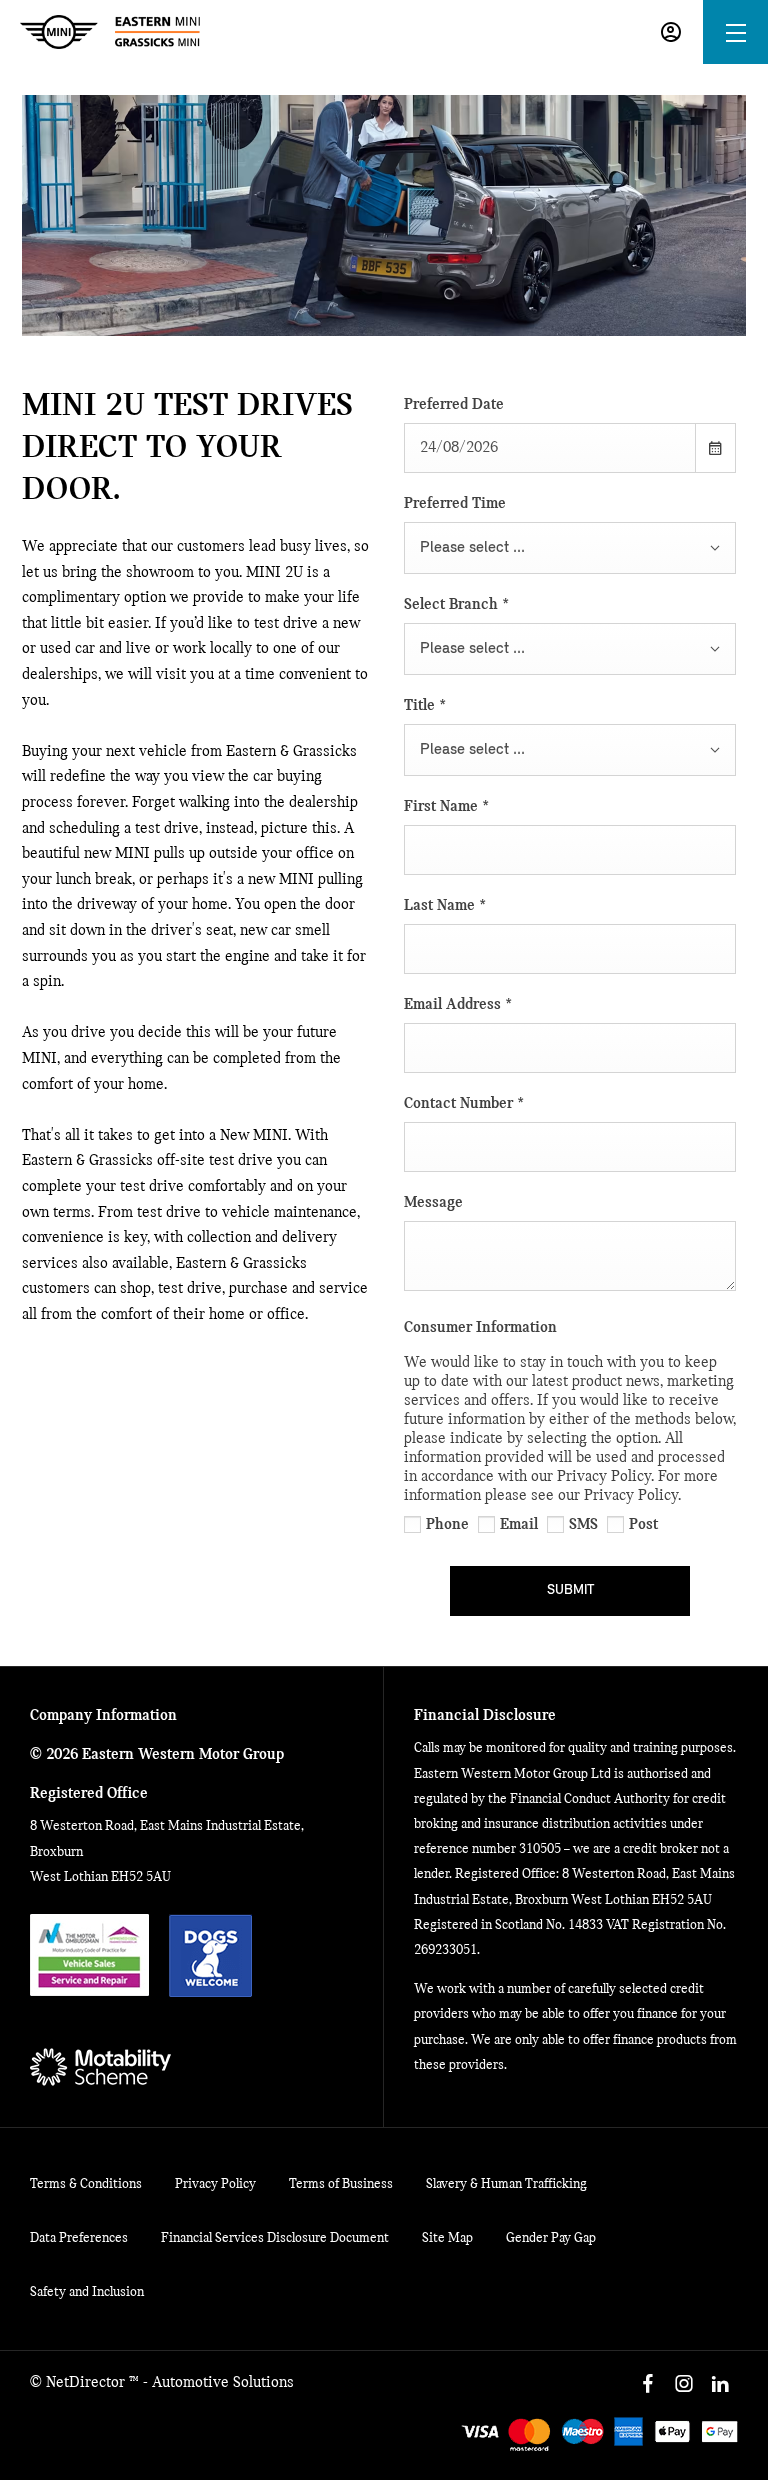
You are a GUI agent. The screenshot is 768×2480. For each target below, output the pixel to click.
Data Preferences (79, 2238)
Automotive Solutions (223, 2383)
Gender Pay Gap (551, 2238)
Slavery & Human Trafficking (506, 2184)
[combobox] (570, 548)
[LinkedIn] (720, 2384)
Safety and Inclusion (87, 2292)
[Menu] (736, 32)
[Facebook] (648, 2384)
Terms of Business (341, 2184)
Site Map (447, 2238)
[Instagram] (684, 2384)
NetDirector (87, 2383)
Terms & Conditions (86, 2184)
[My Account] (671, 32)
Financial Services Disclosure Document (275, 2238)
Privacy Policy (215, 2184)
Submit (570, 1590)
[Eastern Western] (110, 32)
